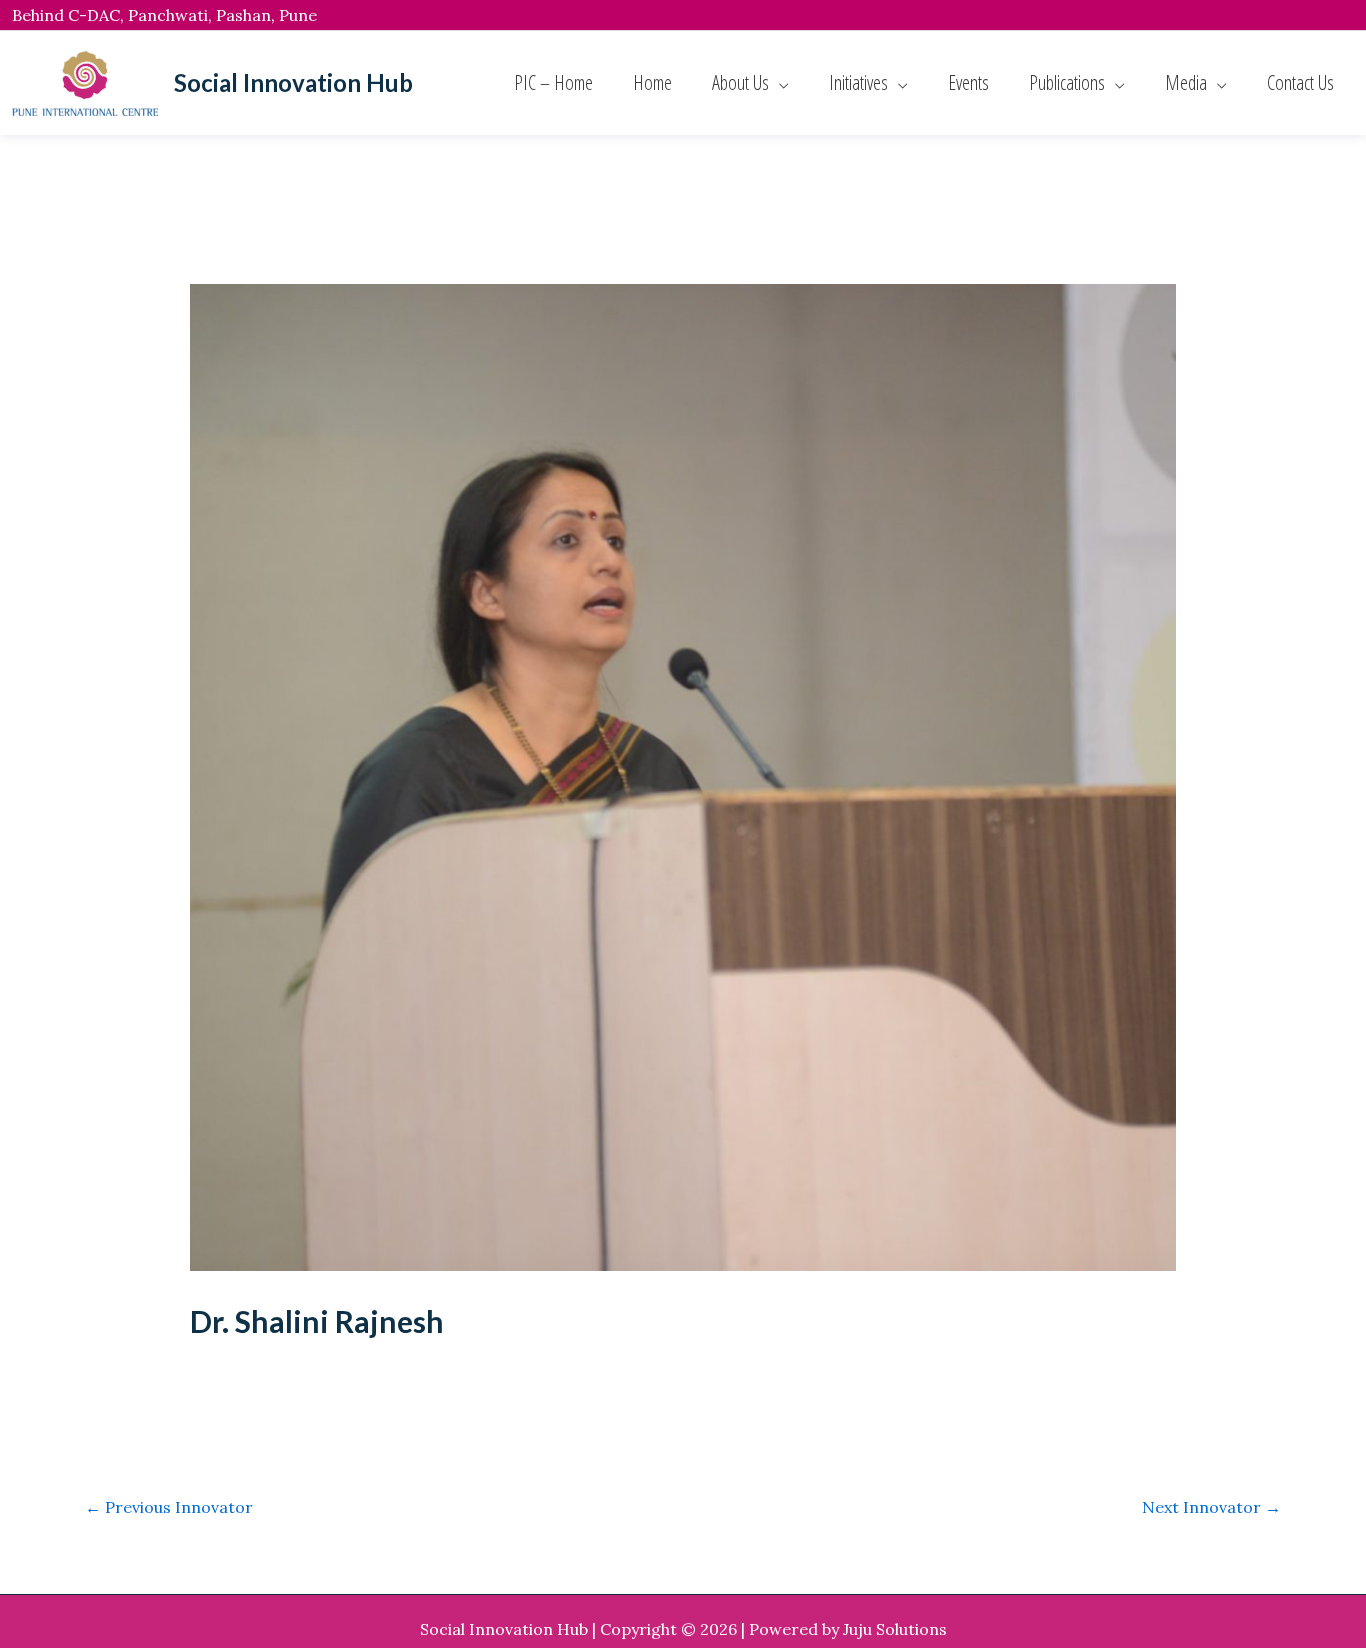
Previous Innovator (169, 1507)
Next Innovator (1211, 1507)
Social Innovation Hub (293, 82)
